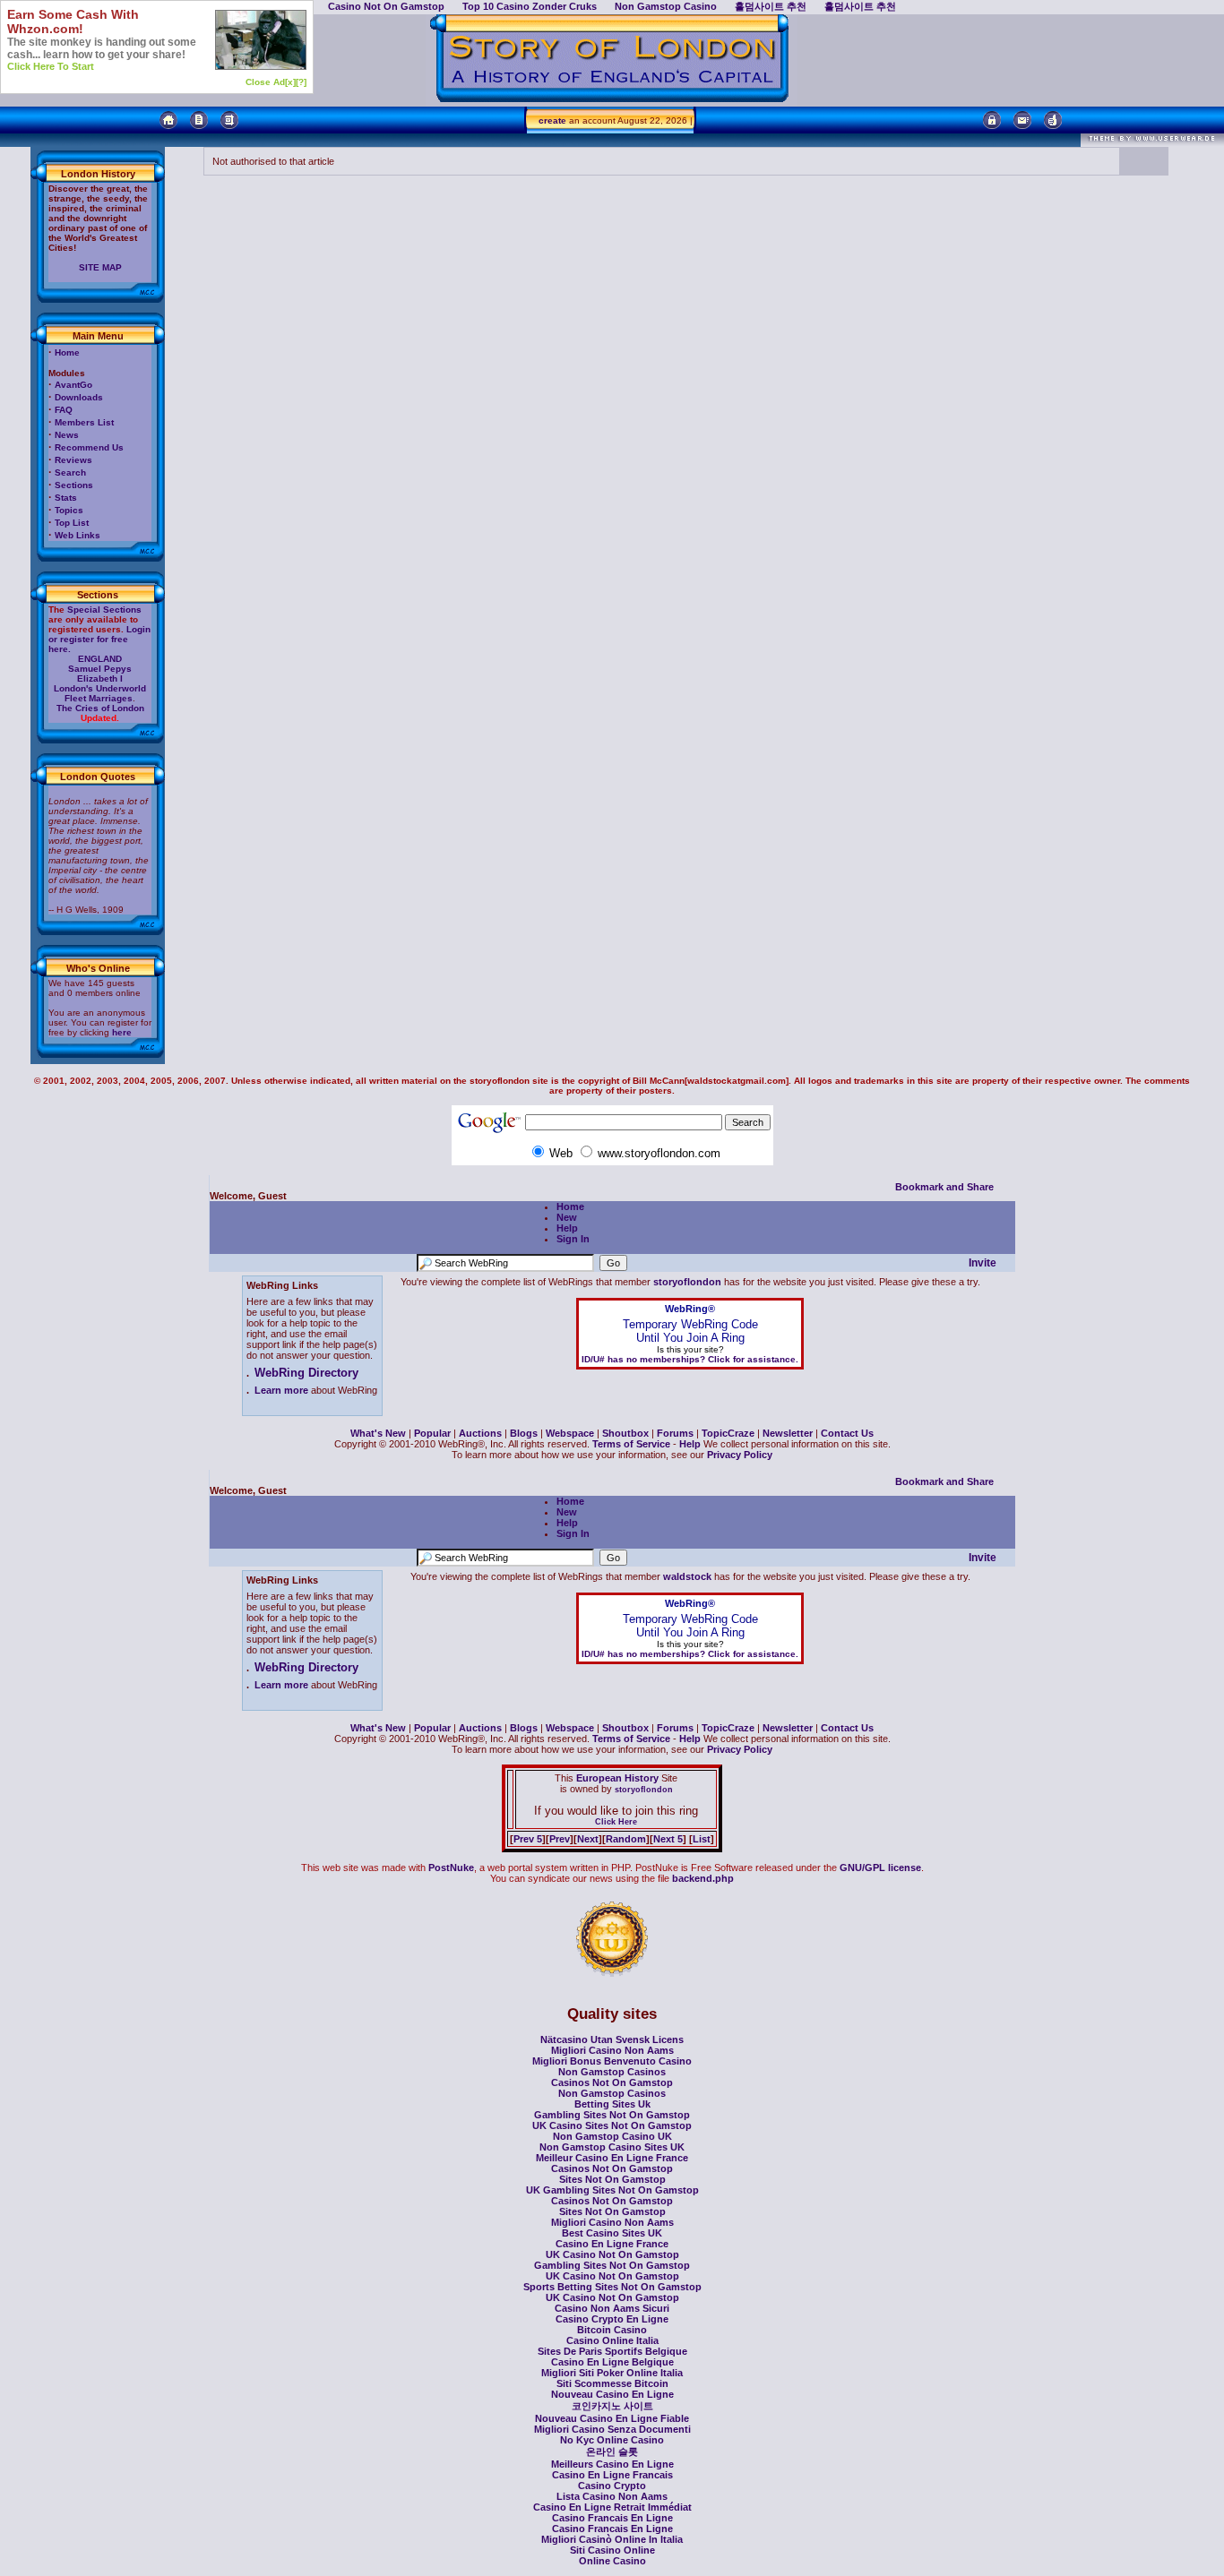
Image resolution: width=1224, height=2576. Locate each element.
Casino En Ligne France (612, 2244)
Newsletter (788, 1433)
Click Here (616, 1822)
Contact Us (847, 1433)
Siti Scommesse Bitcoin (612, 2383)
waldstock (687, 1576)
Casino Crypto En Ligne (612, 2319)
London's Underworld (100, 688)
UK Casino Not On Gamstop (612, 2254)
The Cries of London (100, 708)
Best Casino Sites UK (612, 2233)
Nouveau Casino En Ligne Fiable (612, 2418)
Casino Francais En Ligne (612, 2518)
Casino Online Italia (612, 2340)
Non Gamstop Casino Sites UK (612, 2147)
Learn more (281, 1390)
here (122, 1032)
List (702, 1839)
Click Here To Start (51, 66)
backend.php (703, 1878)
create (552, 120)
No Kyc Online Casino (612, 2440)
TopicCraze (728, 1433)
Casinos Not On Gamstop (612, 2082)
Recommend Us (89, 447)
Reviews (73, 460)
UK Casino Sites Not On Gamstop (612, 2125)
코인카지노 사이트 (612, 2406)
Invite (983, 1263)
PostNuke (451, 1868)
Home (67, 352)
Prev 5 (528, 1839)
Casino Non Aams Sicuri (612, 2308)
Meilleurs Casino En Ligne (612, 2464)
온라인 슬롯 (612, 2451)
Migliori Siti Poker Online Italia (612, 2373)
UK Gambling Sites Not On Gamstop (612, 2190)
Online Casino (612, 2561)
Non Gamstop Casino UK (612, 2136)
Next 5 (668, 1839)
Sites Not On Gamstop (612, 2179)
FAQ (64, 410)
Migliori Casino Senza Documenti (612, 2429)
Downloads (79, 397)
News (67, 435)
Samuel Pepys (100, 669)
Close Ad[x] (271, 82)
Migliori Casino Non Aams (612, 2050)
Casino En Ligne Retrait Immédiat (612, 2507)
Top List (72, 523)
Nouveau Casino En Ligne (612, 2394)
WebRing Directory (306, 1373)
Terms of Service (631, 1444)
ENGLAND (100, 659)
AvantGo (73, 385)
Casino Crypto (612, 2486)
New (567, 1217)
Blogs (524, 1433)
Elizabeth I (100, 678)
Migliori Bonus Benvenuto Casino (612, 2061)
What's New (378, 1433)
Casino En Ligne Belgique (612, 2362)
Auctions (480, 1433)
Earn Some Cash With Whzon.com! (73, 21)
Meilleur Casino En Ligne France (612, 2158)
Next (588, 1839)
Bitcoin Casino (612, 2330)
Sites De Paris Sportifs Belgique (612, 2351)
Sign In (573, 1239)
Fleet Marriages (99, 698)
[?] (301, 82)
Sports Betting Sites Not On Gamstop (612, 2287)
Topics (69, 510)
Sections (74, 485)
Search (70, 472)
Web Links (78, 535)
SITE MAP (100, 267)
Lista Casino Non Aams (612, 2496)
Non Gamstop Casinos (612, 2072)
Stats (66, 498)
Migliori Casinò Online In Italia (612, 2539)
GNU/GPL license (880, 1868)
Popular (432, 1433)
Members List (84, 422)
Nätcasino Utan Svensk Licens (612, 2039)
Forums (675, 1433)
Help (567, 1228)
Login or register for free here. (99, 639)
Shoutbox (625, 1433)
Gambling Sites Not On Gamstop (612, 2115)
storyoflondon (687, 1282)
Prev (560, 1839)
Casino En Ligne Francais (612, 2475)
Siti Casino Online (612, 2550)
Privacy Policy (740, 1455)
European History (616, 1778)
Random (626, 1839)
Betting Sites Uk (612, 2104)
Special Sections (104, 610)
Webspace (570, 1433)
